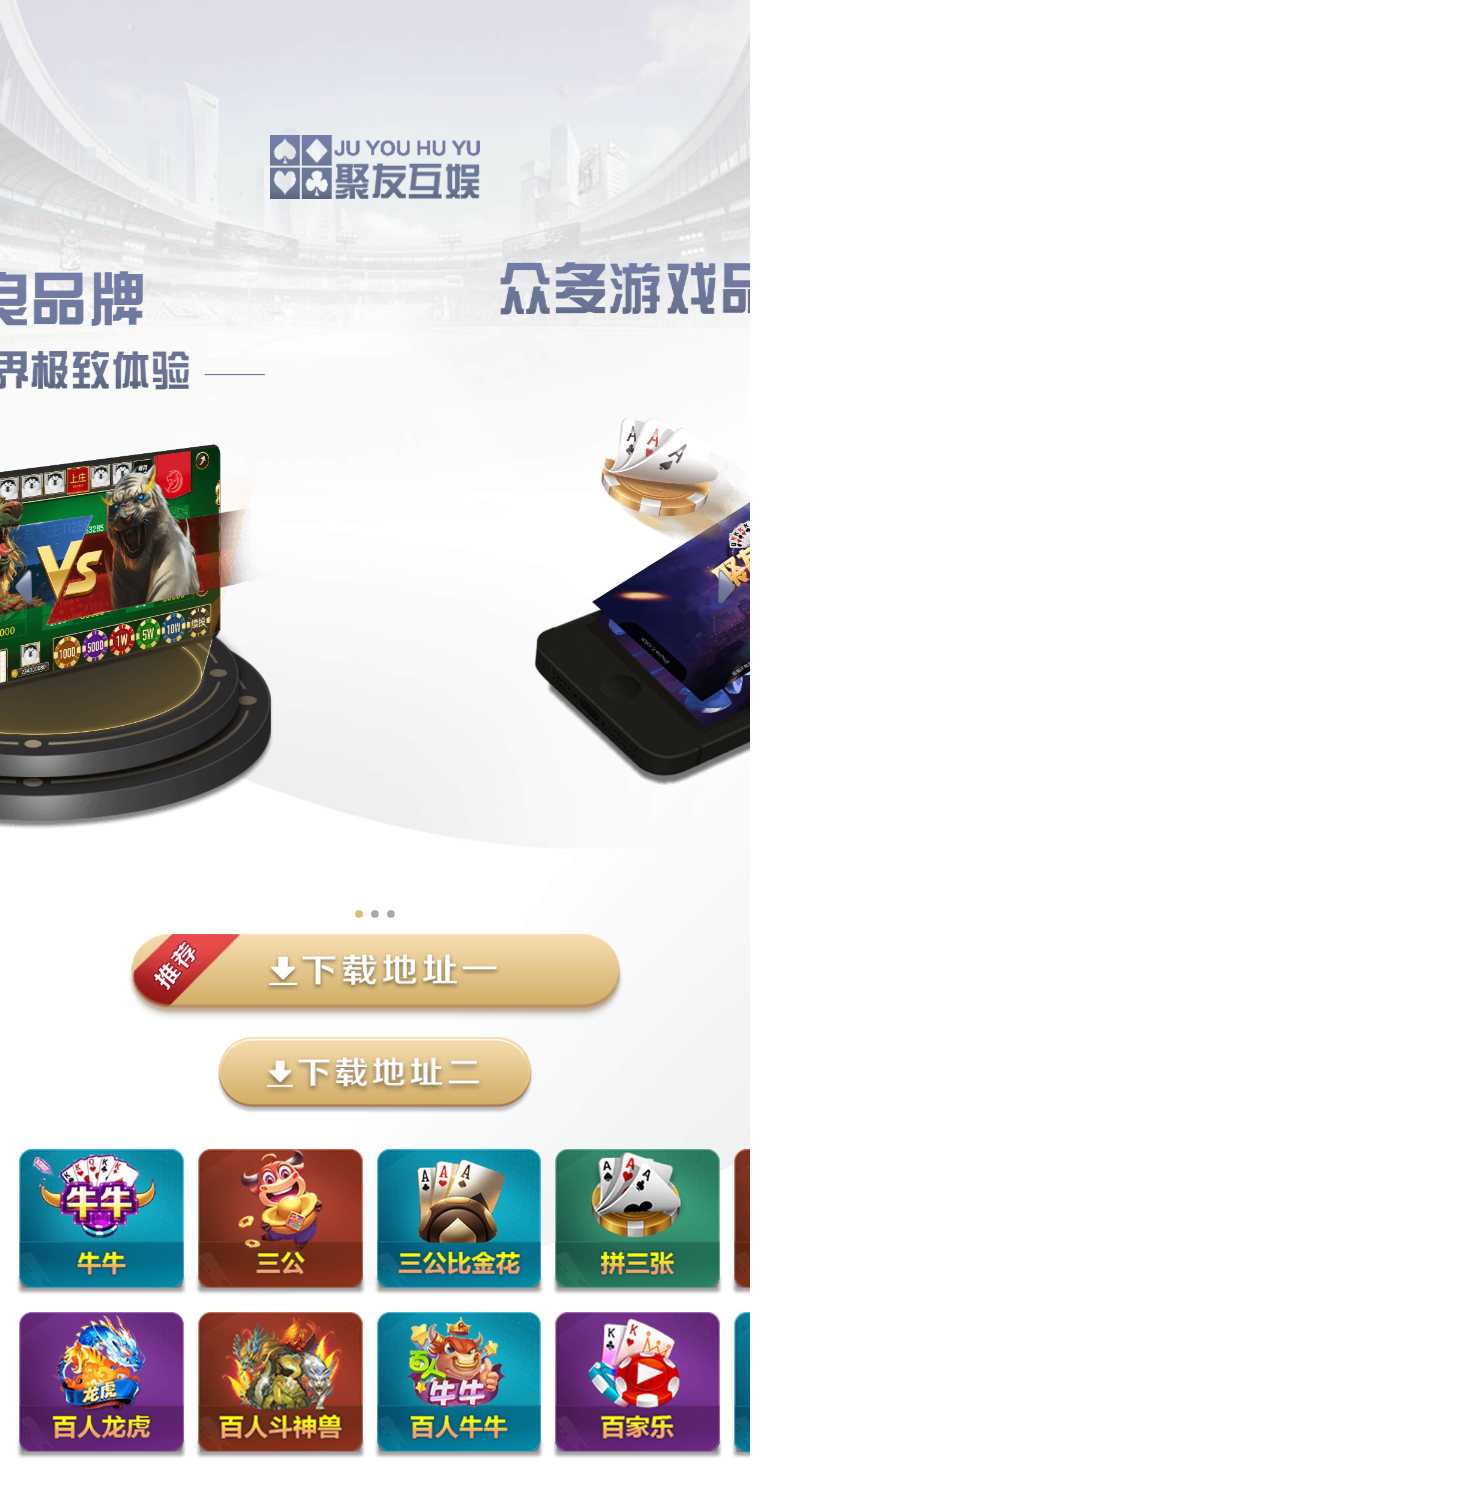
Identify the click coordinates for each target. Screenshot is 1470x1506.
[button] (23, 588)
